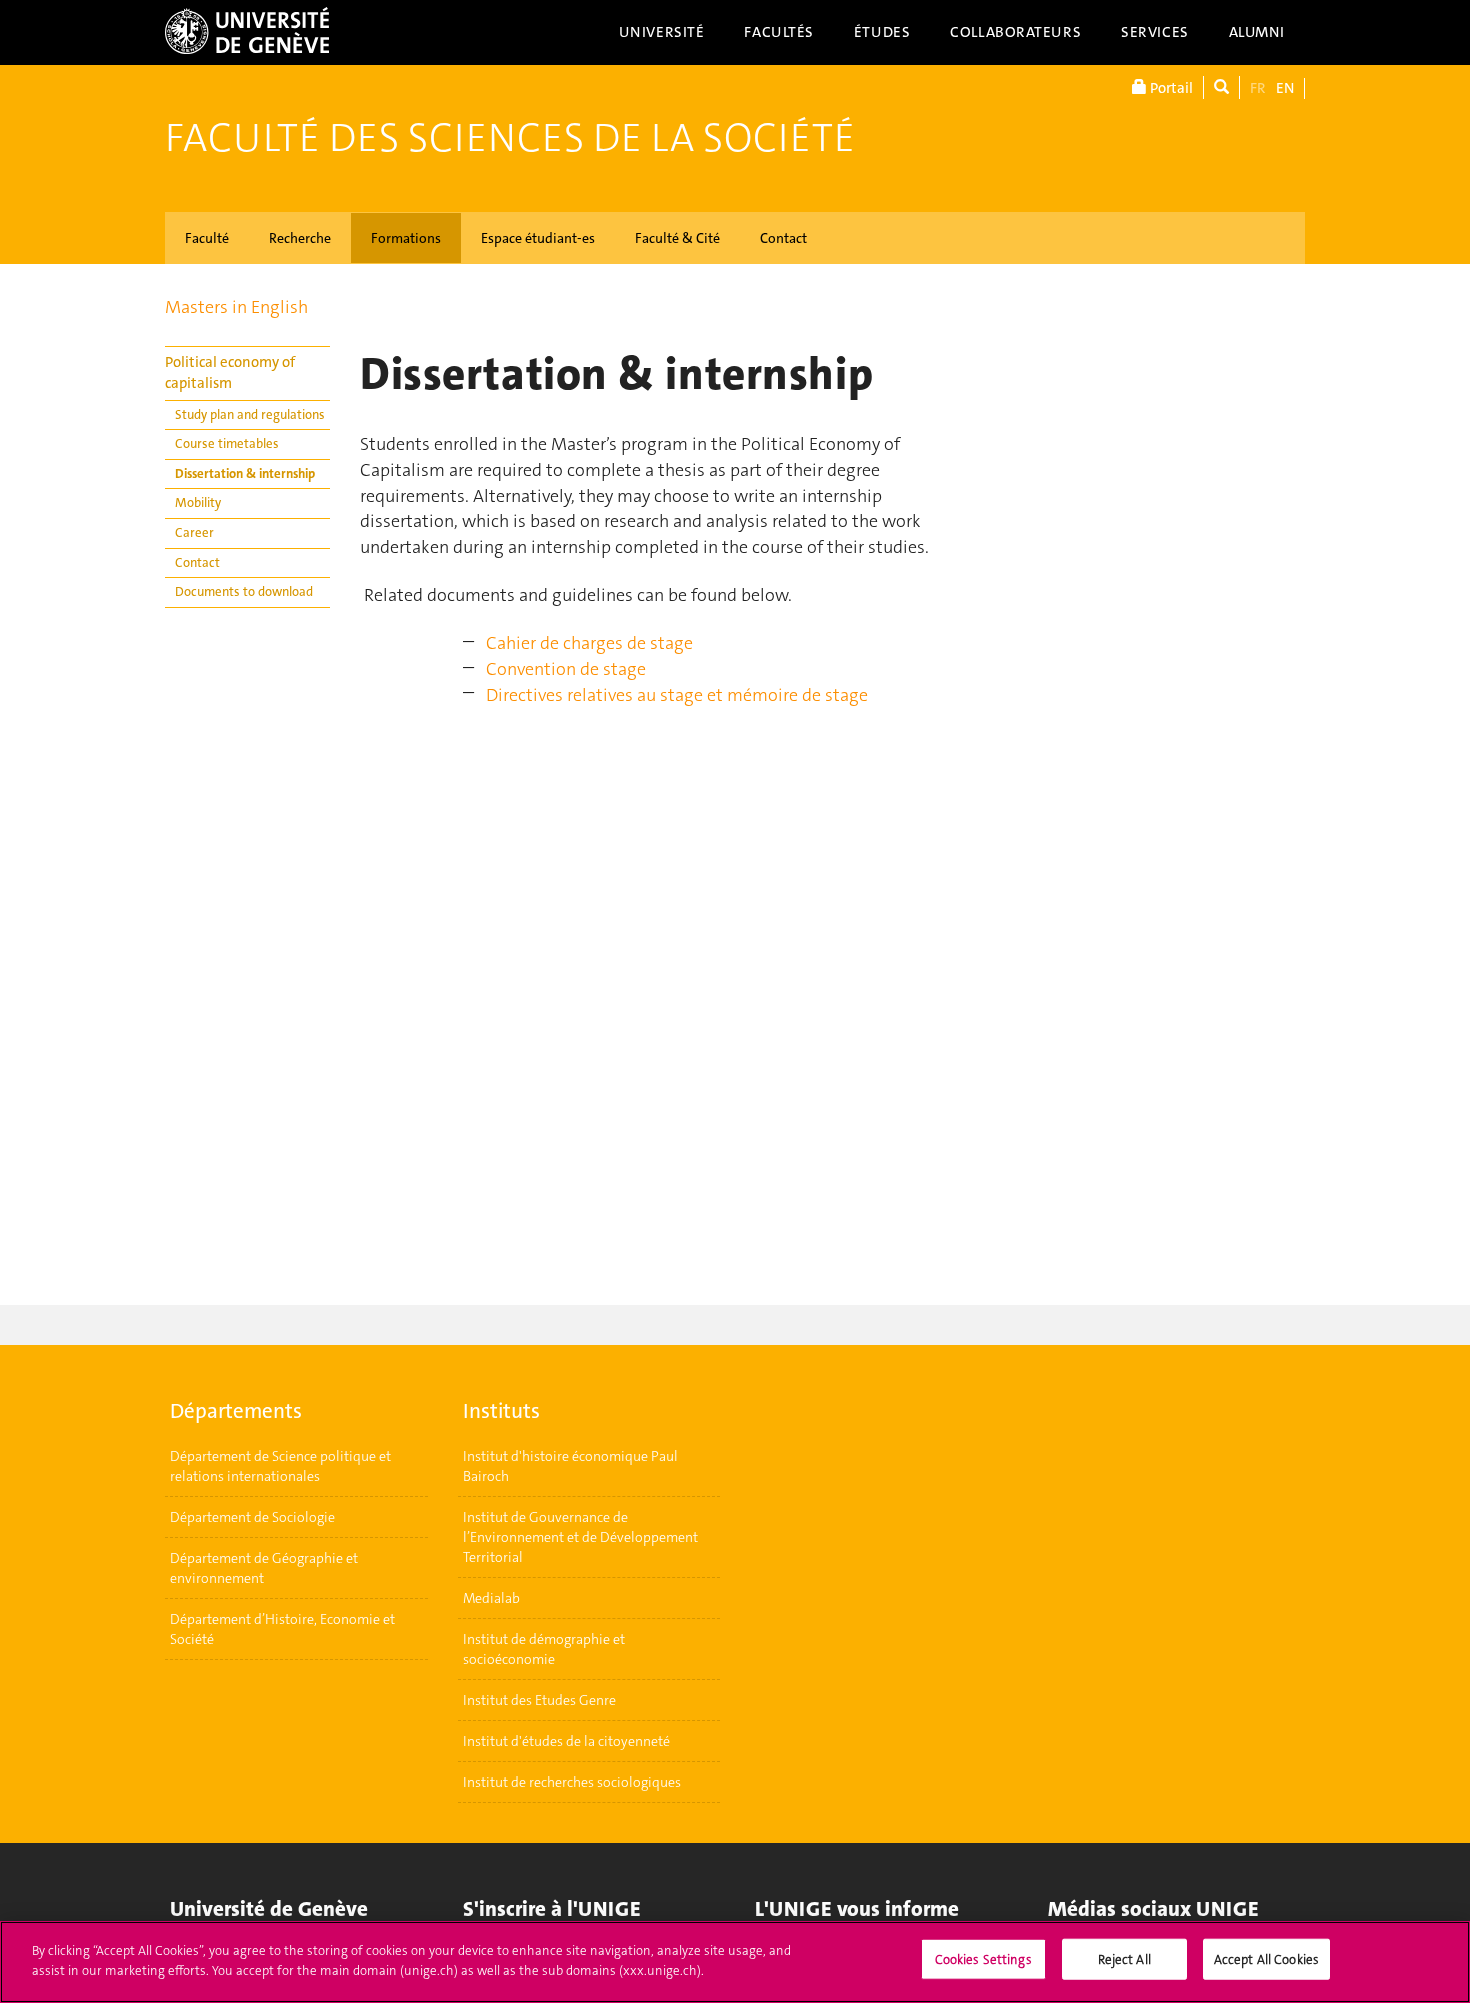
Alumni (1257, 32)
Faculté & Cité (677, 238)
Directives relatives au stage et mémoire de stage (677, 695)
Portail (1170, 88)
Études (882, 32)
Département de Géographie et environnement (264, 1568)
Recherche (300, 238)
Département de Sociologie (252, 1517)
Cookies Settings (983, 1959)
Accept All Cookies (1266, 1959)
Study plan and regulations (250, 414)
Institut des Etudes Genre (539, 1700)
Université (662, 32)
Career (194, 532)
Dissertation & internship (245, 473)
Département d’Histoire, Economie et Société (282, 1629)
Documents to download (244, 591)
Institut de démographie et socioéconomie (544, 1649)
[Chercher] (1221, 87)
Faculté (207, 238)
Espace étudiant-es (538, 238)
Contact (783, 238)
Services (1155, 32)
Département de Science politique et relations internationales (280, 1466)
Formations (406, 238)
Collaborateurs (1015, 32)
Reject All (1124, 1959)
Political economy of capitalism (230, 372)
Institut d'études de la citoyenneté (566, 1741)
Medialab (491, 1598)
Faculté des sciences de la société (510, 138)
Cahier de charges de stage (589, 643)
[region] (735, 1962)
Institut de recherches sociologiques (572, 1782)
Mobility (198, 502)
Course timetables (227, 443)
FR (1258, 88)
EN (1285, 88)
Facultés (779, 32)
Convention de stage (566, 669)
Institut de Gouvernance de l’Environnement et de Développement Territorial (580, 1537)
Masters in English (236, 307)
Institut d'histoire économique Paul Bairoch (570, 1466)
